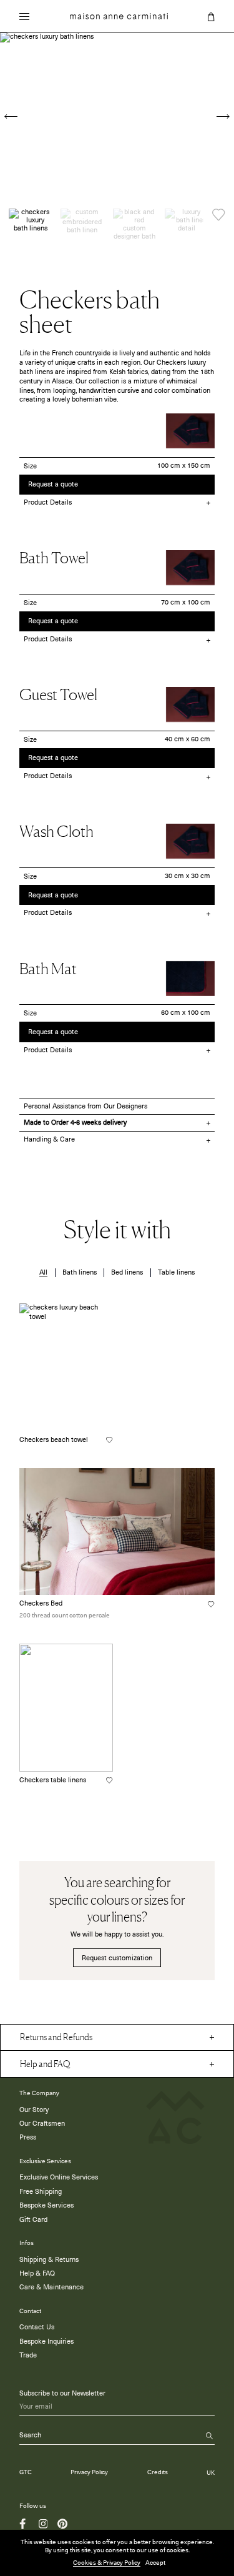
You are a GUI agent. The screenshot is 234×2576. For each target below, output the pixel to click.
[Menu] (24, 18)
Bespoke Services (46, 2205)
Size (30, 466)
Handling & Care (49, 1139)
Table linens (176, 1272)
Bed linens (127, 1272)
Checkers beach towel (54, 1440)
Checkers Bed (41, 1603)
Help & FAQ (37, 2273)
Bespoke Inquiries (46, 2342)
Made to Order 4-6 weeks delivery (75, 1123)
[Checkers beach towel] (66, 1367)
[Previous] (11, 116)
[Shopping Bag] (211, 17)
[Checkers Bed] (117, 1532)
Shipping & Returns (49, 2260)
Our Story (34, 2110)
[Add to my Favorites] (219, 215)
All (43, 1272)
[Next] (223, 116)
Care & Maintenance (51, 2287)
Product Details (48, 502)
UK (211, 2473)
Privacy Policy (89, 2473)
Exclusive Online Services (59, 2177)
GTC (26, 2473)
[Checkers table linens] (66, 1708)
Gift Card (33, 2220)
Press (28, 2137)
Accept (155, 2563)
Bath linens (80, 1272)
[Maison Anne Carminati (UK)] (119, 16)
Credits (158, 2473)
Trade (28, 2355)
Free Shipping (41, 2192)
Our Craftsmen (42, 2124)
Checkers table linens (53, 1780)
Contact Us (37, 2327)
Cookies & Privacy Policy (107, 2563)
